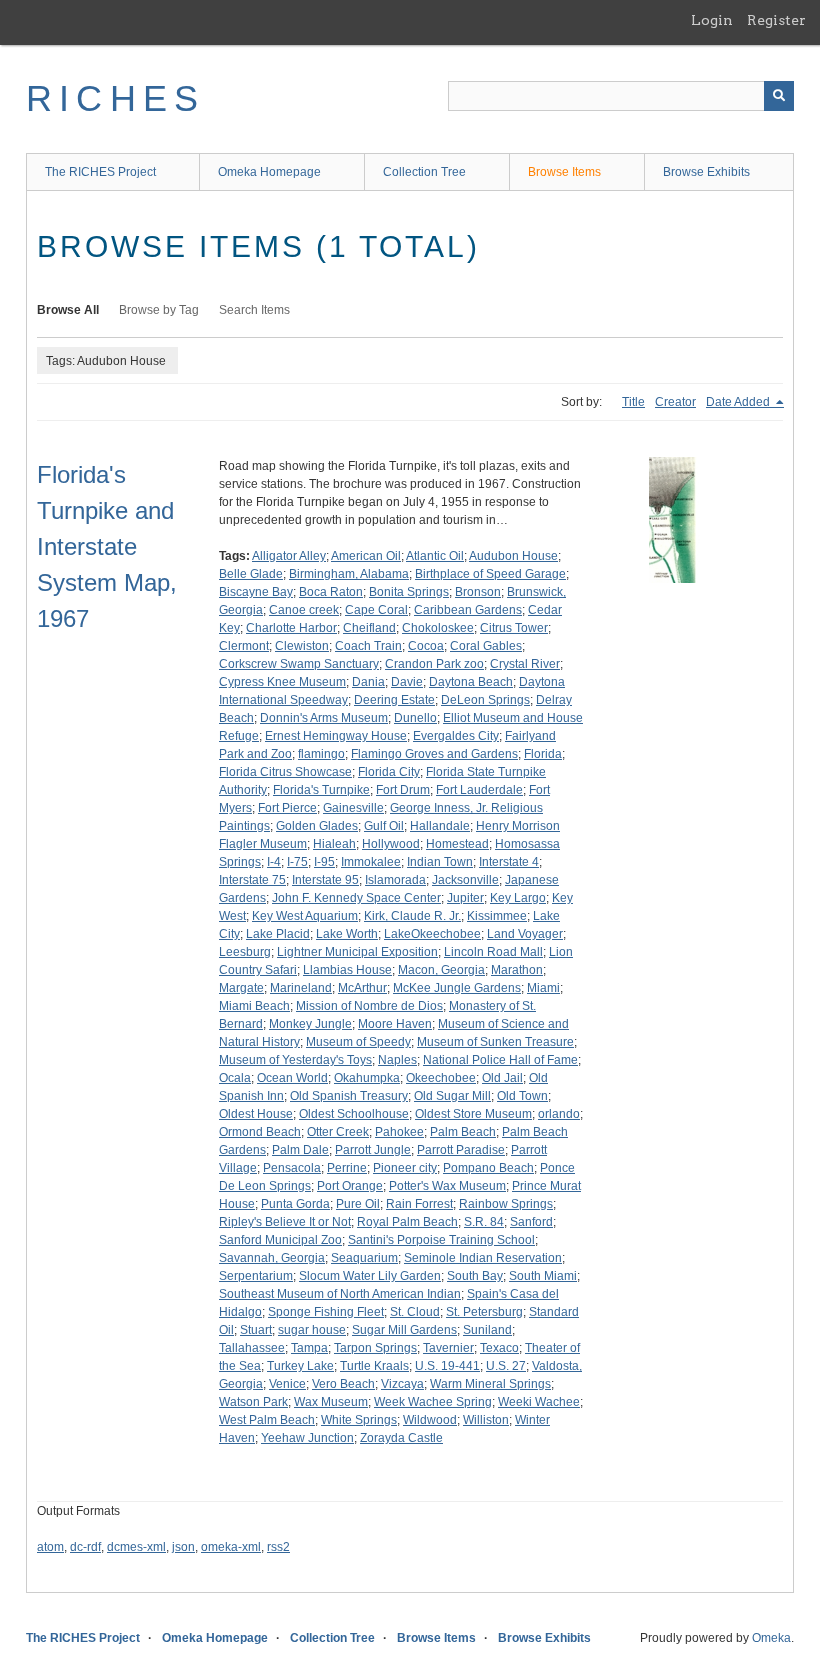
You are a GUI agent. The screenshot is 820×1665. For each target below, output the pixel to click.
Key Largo (518, 898)
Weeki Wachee (539, 1402)
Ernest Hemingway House (336, 736)
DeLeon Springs (485, 700)
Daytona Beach (471, 682)
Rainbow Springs (506, 1204)
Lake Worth (347, 934)
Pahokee (399, 1132)
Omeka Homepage (269, 172)
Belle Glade (251, 574)
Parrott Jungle (373, 1150)
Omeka (771, 1638)
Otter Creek (338, 1132)
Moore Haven (395, 1024)
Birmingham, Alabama (349, 574)
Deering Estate (394, 700)
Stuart (256, 1330)
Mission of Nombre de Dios (369, 1006)
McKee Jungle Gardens (457, 988)
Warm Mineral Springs (490, 1384)
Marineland (301, 988)
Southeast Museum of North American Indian (340, 1294)
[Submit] (779, 96)
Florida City (389, 772)
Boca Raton (331, 592)
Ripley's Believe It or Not (285, 1222)
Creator (675, 402)
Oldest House (256, 1114)
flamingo (321, 754)
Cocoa (426, 646)
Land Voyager (525, 934)
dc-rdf (85, 1547)
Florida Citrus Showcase (285, 772)
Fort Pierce (287, 808)
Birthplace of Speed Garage (490, 574)
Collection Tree (424, 172)
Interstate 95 (325, 880)
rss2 (278, 1547)
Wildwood (430, 1420)
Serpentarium (256, 1276)
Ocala (235, 1078)
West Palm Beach (267, 1420)
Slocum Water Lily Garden (370, 1276)
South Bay (475, 1276)
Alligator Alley (289, 556)
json (183, 1547)
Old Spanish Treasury (349, 1096)
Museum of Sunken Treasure (495, 1042)
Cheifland (369, 628)
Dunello (415, 718)
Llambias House (347, 970)
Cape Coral (376, 610)
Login (712, 20)
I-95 (324, 862)
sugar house (312, 1330)
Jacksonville (465, 880)
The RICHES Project (100, 172)
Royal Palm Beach (407, 1222)
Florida (543, 754)
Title (633, 402)
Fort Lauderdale (479, 790)
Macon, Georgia (441, 970)
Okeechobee (441, 1078)
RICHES (115, 98)
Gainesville (353, 808)
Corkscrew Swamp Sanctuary (299, 664)
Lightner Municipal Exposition (357, 952)
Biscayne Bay (256, 592)
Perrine (347, 1168)
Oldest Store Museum (473, 1114)
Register (776, 20)
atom (50, 1547)
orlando (559, 1114)
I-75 (297, 862)
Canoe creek (304, 610)
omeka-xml (231, 1547)
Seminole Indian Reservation (483, 1258)
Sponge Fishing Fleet (326, 1312)
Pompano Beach (488, 1168)
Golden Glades (317, 826)
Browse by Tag (159, 310)
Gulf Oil (384, 826)
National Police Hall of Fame (500, 1060)
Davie (407, 682)
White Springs (359, 1420)
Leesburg (245, 952)
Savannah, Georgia (272, 1258)
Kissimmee (497, 916)
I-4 (274, 862)
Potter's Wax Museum (447, 1186)
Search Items (254, 310)
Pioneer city (405, 1168)
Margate (241, 988)
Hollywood (391, 844)
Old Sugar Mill (452, 1096)
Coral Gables (486, 646)
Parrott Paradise (461, 1150)
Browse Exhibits (706, 172)
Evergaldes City (456, 736)
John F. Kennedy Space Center (356, 898)
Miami (543, 988)
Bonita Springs (409, 592)
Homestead (457, 844)
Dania (368, 682)
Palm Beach (463, 1132)
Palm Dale (300, 1150)
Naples (397, 1060)
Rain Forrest (419, 1204)
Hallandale (440, 826)
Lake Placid (278, 934)
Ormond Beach (260, 1132)
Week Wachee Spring (433, 1402)
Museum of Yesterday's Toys (295, 1060)
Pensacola (292, 1168)
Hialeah (334, 844)
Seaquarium (364, 1258)
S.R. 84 (484, 1222)
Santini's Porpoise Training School (441, 1240)
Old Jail (502, 1078)
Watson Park (253, 1402)
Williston (486, 1420)
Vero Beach (343, 1384)
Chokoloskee (438, 628)
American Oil (366, 556)
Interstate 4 (509, 862)
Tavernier (448, 1348)
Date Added (739, 402)
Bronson (478, 592)
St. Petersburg (484, 1312)
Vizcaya (402, 1384)
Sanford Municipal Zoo (280, 1240)
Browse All (68, 310)
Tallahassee (252, 1348)
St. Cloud (415, 1312)
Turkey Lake (300, 1366)
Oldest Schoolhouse (354, 1114)
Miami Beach (254, 1006)
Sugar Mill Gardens (404, 1330)
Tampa (309, 1348)
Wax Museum (331, 1402)
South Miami (543, 1276)
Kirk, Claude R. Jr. (412, 916)
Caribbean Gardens (468, 610)
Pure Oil (358, 1204)
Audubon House (513, 556)
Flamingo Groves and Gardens (434, 754)
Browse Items (564, 172)
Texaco (499, 1348)
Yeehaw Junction (307, 1438)
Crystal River (525, 664)
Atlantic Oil (435, 556)
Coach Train (368, 646)
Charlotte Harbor (291, 628)
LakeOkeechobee (432, 934)
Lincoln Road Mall (493, 952)
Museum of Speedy (358, 1042)
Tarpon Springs (375, 1348)
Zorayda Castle (401, 1438)
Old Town (522, 1096)
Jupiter (465, 898)
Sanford (531, 1222)
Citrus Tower (514, 628)
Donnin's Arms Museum (324, 718)
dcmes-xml (136, 1547)
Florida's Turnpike (321, 790)
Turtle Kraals (374, 1366)
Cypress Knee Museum (282, 682)
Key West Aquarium (305, 916)
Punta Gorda (295, 1204)
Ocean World (292, 1078)
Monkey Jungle (310, 1024)
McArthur (362, 988)
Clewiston (302, 646)
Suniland (487, 1330)
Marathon (517, 970)
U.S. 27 (506, 1366)
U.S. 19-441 (447, 1366)
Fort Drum (403, 790)
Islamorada (395, 880)
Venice (287, 1384)
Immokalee (371, 862)
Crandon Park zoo (434, 664)
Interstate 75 (252, 880)
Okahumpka (367, 1078)
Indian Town (440, 862)
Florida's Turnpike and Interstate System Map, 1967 (107, 546)
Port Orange (350, 1186)
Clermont (244, 646)
